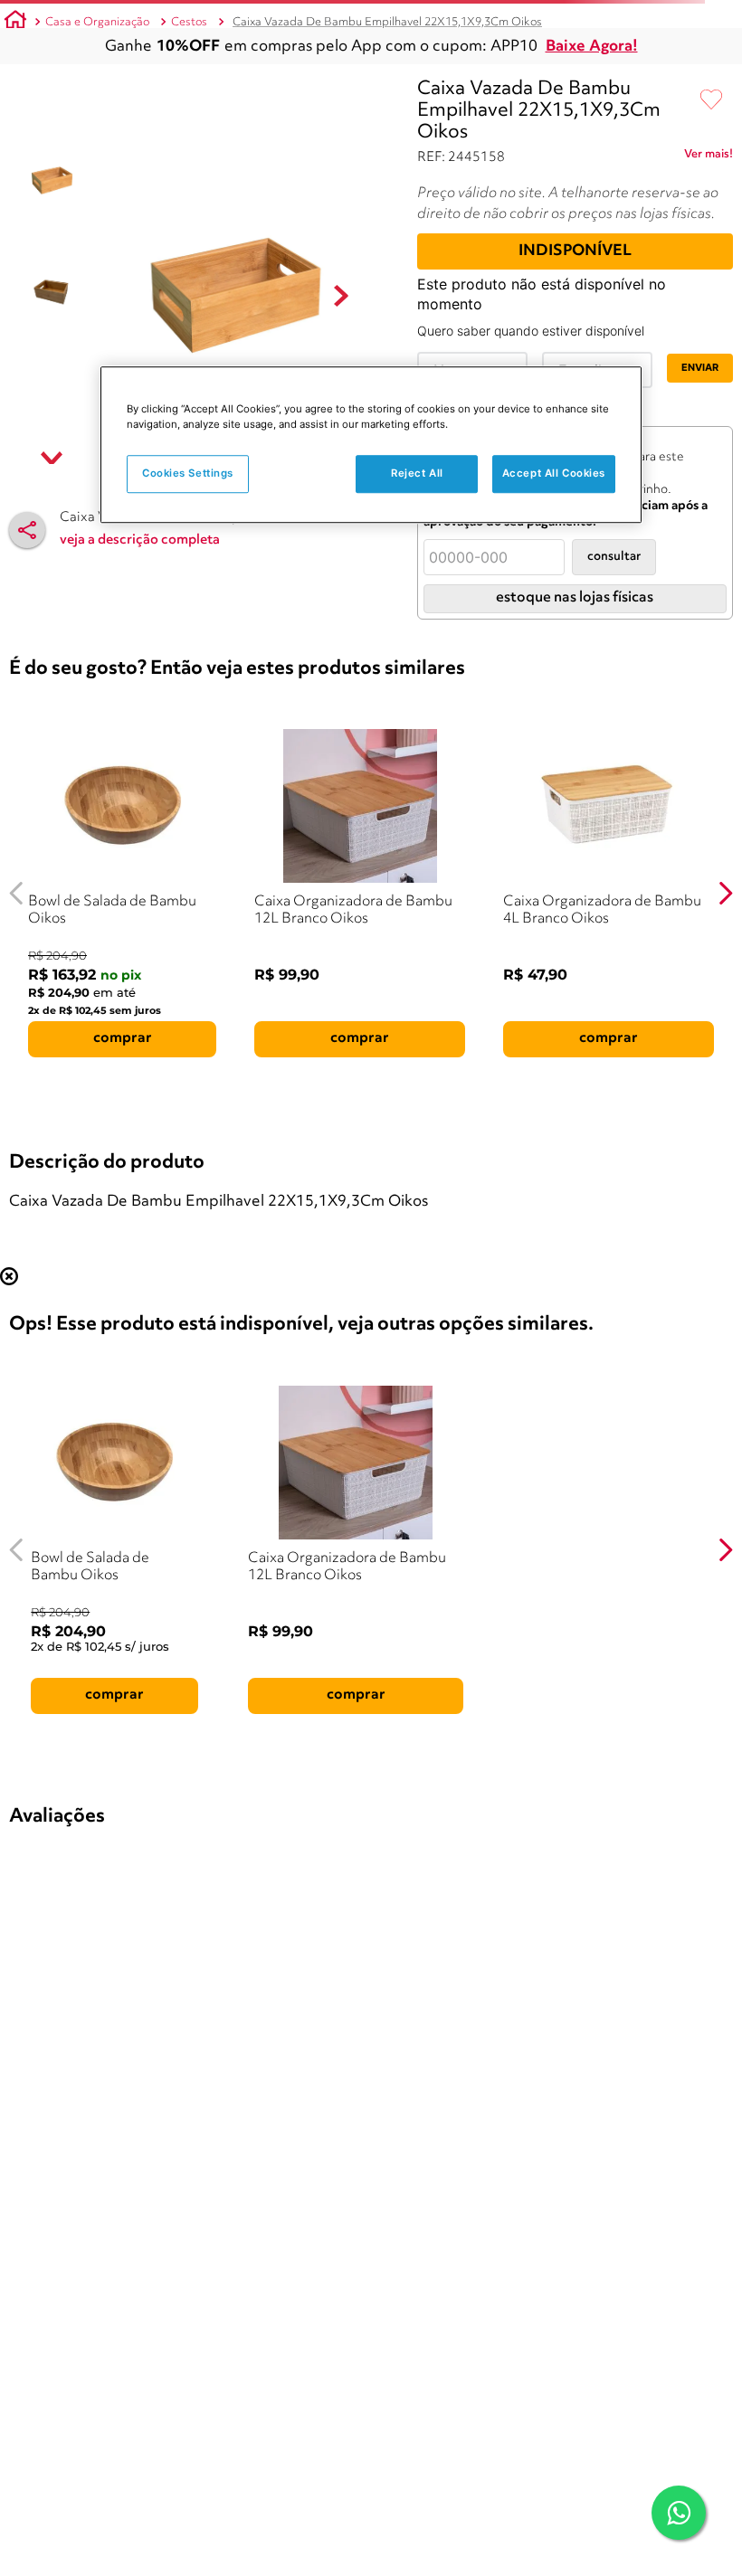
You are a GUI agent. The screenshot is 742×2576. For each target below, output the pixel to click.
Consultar (614, 557)
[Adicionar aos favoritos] (711, 100)
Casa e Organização (97, 22)
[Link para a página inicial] (15, 23)
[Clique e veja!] (709, 157)
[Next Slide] (725, 893)
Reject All (417, 474)
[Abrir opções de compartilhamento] (27, 530)
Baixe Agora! (592, 47)
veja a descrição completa (140, 540)
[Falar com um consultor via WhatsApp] (679, 2513)
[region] (371, 445)
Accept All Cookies (554, 474)
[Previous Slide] (17, 893)
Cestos (189, 22)
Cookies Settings (188, 474)
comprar (123, 1038)
